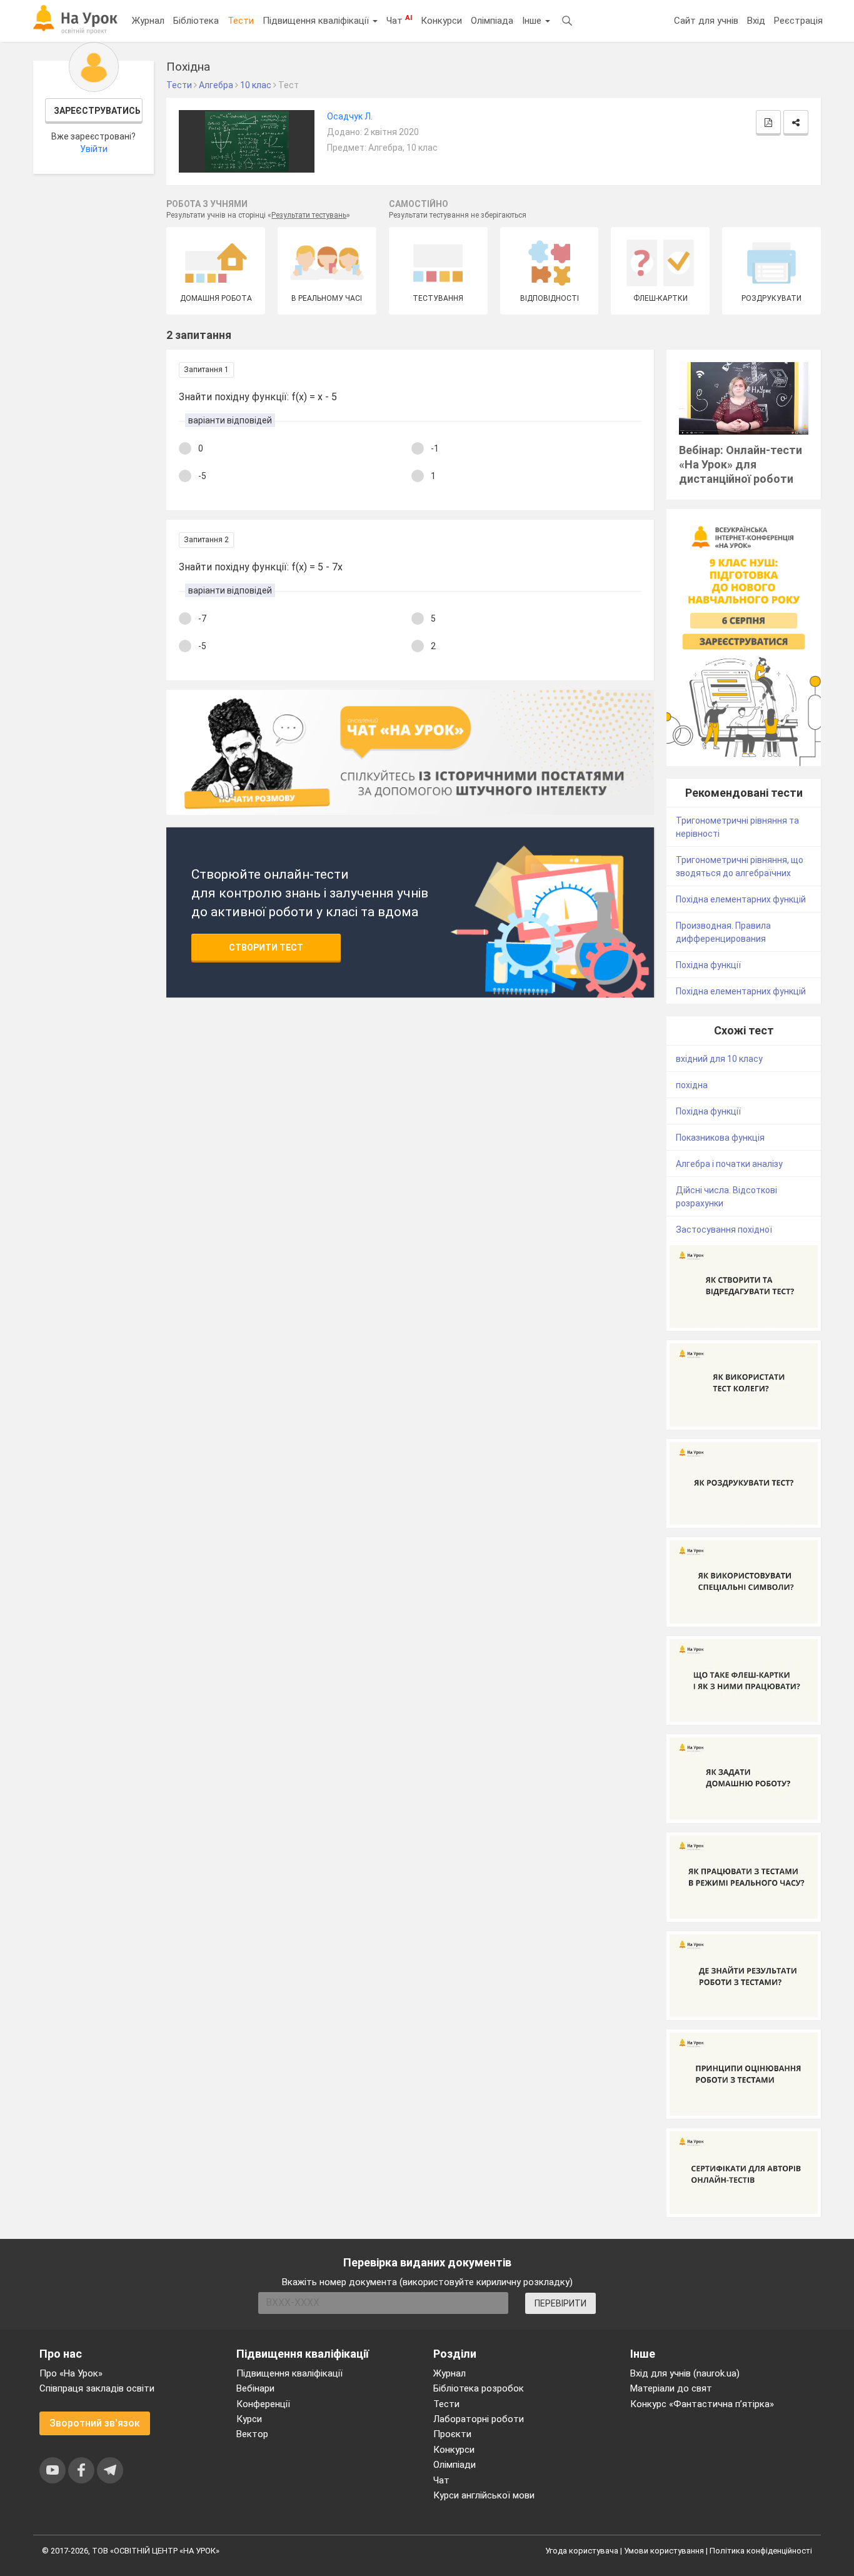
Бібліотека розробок (479, 2388)
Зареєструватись (97, 111)
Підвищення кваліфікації (317, 21)
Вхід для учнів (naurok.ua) (685, 2373)
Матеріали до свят (671, 2388)
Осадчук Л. (350, 116)
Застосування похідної (724, 1230)
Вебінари (255, 2388)
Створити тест (266, 947)
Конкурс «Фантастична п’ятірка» (702, 2404)
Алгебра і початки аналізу (729, 1164)
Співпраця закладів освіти (97, 2388)
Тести (241, 21)
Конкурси (441, 21)
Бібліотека (196, 21)
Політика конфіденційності (761, 2551)
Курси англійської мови (484, 2495)
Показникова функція (720, 1138)
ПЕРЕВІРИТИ (560, 2303)
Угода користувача (582, 2551)
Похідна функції (708, 965)
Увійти (94, 149)
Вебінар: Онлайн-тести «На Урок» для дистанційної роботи (741, 464)
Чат (399, 20)
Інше (533, 21)
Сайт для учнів (706, 21)
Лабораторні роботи (479, 2419)
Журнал (148, 21)
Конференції (263, 2404)
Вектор (252, 2434)
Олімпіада (492, 21)
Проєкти (452, 2434)
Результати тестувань (309, 215)
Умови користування (664, 2551)
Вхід (756, 21)
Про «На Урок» (71, 2373)
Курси (249, 2419)
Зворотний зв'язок (95, 2423)
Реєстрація (798, 21)
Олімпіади (455, 2465)
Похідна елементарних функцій (741, 899)
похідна (692, 1085)
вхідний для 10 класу (719, 1059)
